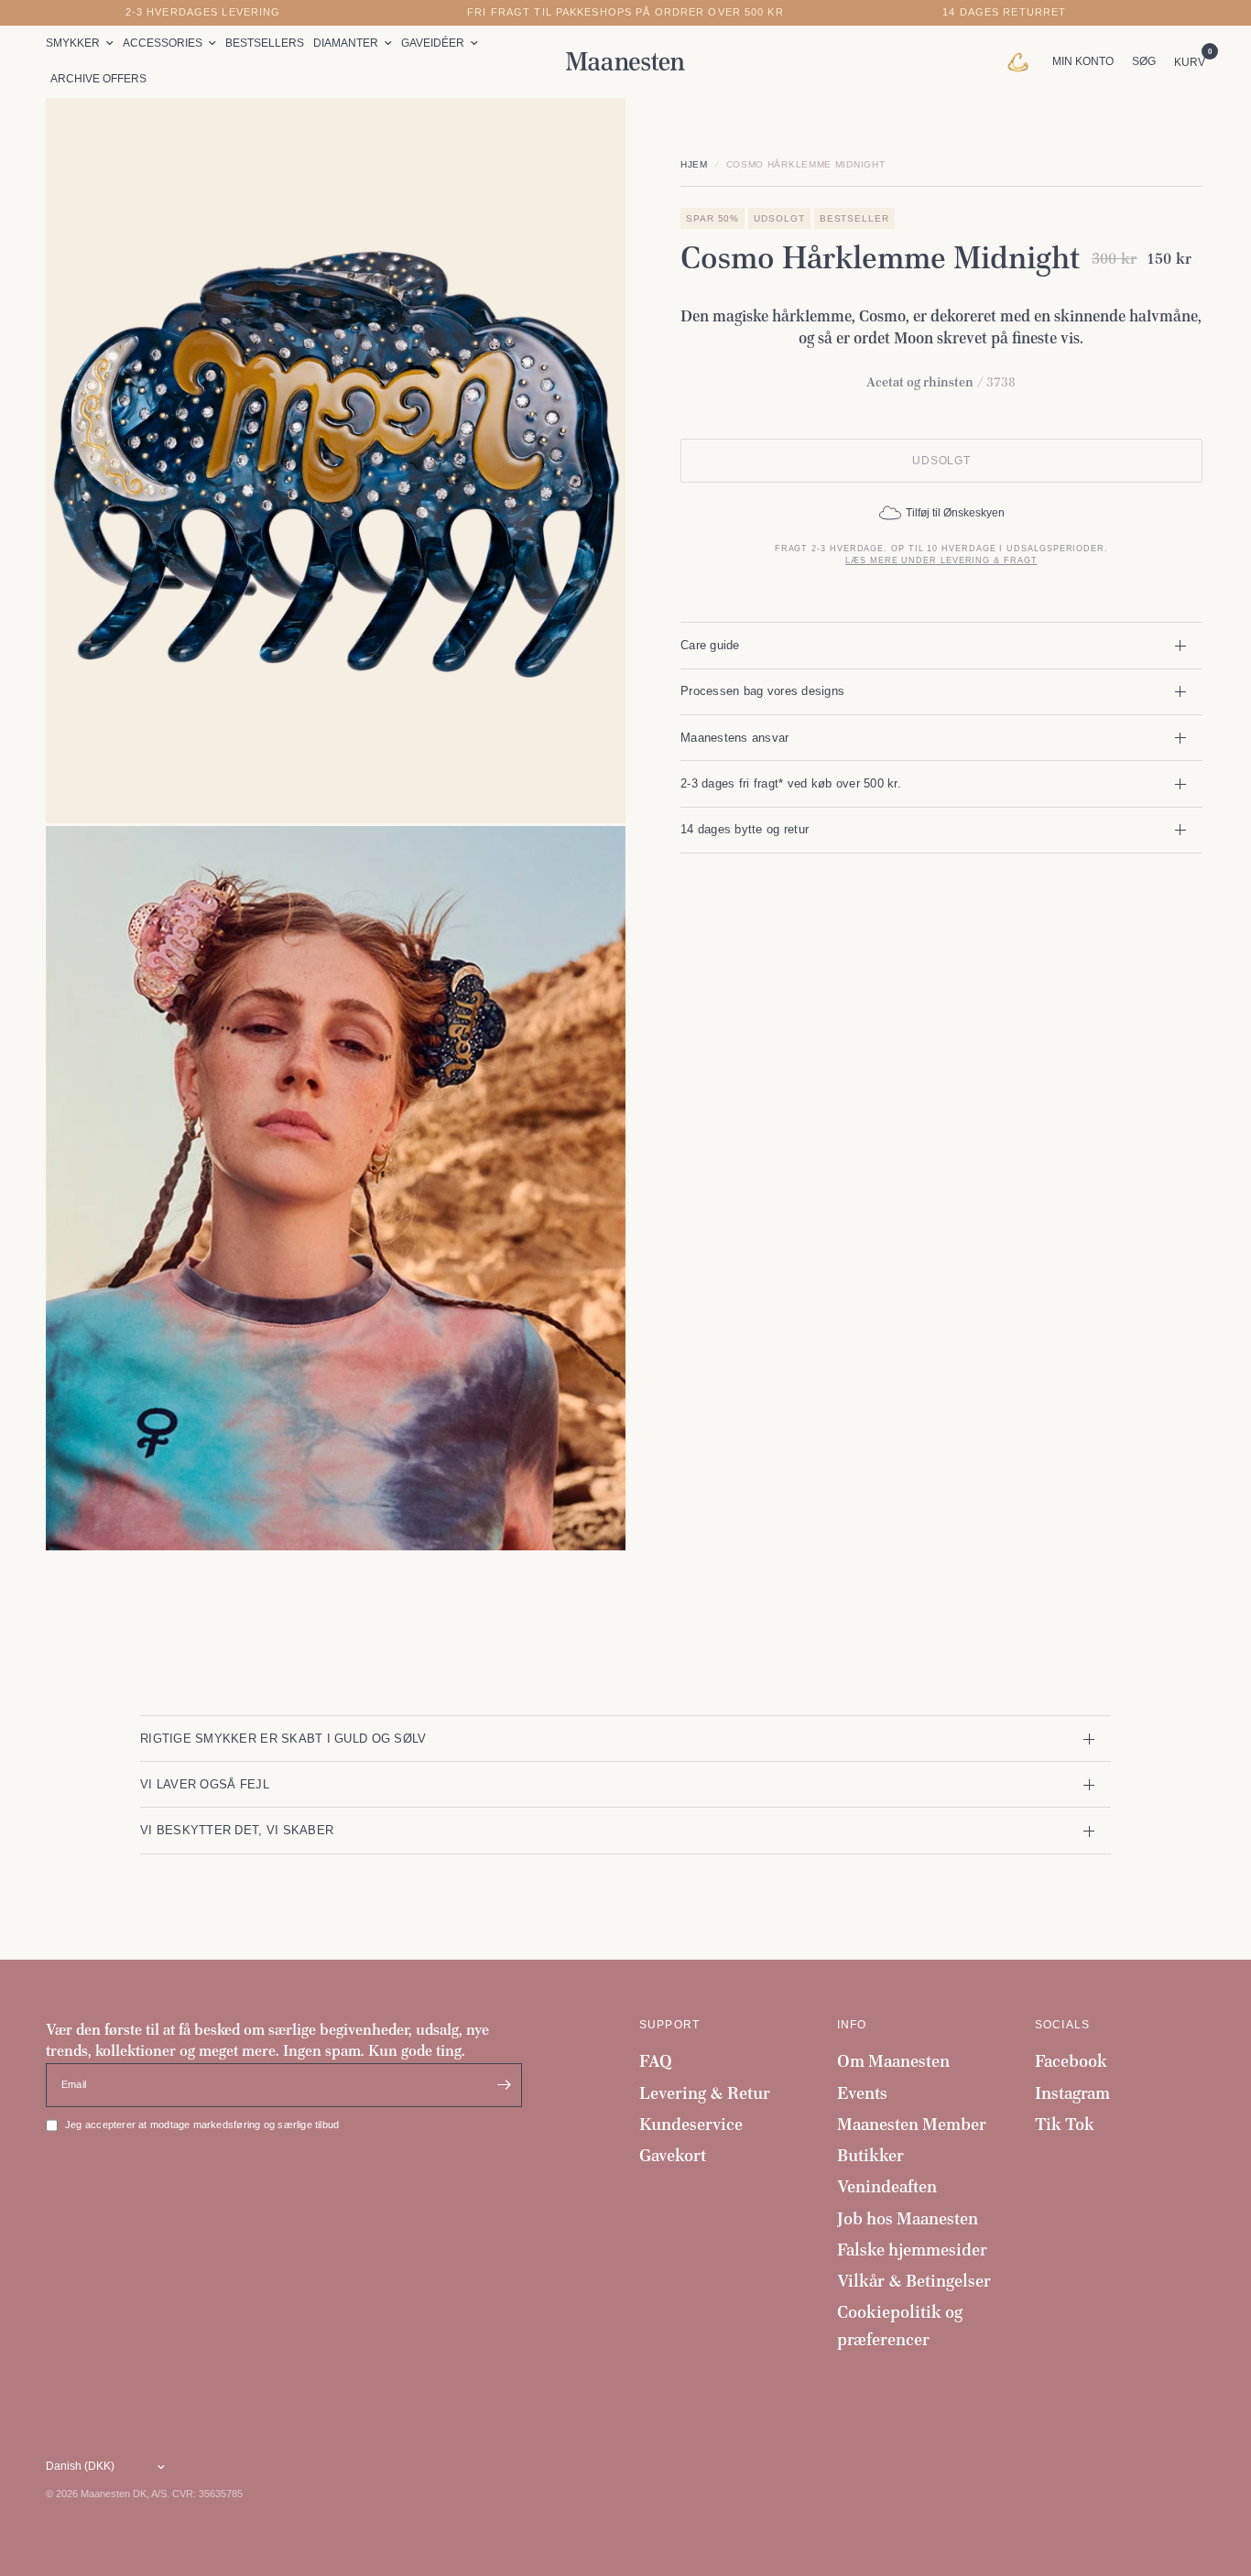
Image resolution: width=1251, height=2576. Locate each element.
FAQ (656, 2061)
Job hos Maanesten (908, 2218)
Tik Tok (1065, 2124)
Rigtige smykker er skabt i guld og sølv (283, 1739)
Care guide (710, 645)
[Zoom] (587, 136)
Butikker (870, 2155)
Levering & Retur (705, 2093)
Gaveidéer (433, 43)
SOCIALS (1062, 2025)
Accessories (163, 43)
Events (862, 2093)
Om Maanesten (893, 2061)
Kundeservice (691, 2124)
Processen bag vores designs (762, 691)
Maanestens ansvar (735, 738)
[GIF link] (1023, 61)
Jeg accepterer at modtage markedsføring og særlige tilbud (202, 2125)
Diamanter (346, 43)
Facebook (1071, 2061)
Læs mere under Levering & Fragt (941, 560)
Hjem (694, 164)
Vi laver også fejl (205, 1784)
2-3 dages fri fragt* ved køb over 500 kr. (791, 783)
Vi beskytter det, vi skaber (237, 1830)
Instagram (1072, 2093)
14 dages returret (1004, 12)
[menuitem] (82, 43)
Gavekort (673, 2155)
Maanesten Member (912, 2124)
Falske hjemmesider (912, 2250)
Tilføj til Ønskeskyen (955, 513)
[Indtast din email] (504, 2085)
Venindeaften (887, 2186)
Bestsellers (265, 43)
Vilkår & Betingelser (914, 2281)
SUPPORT (669, 2025)
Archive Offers (98, 79)
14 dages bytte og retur (745, 829)
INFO (852, 2025)
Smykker (73, 43)
